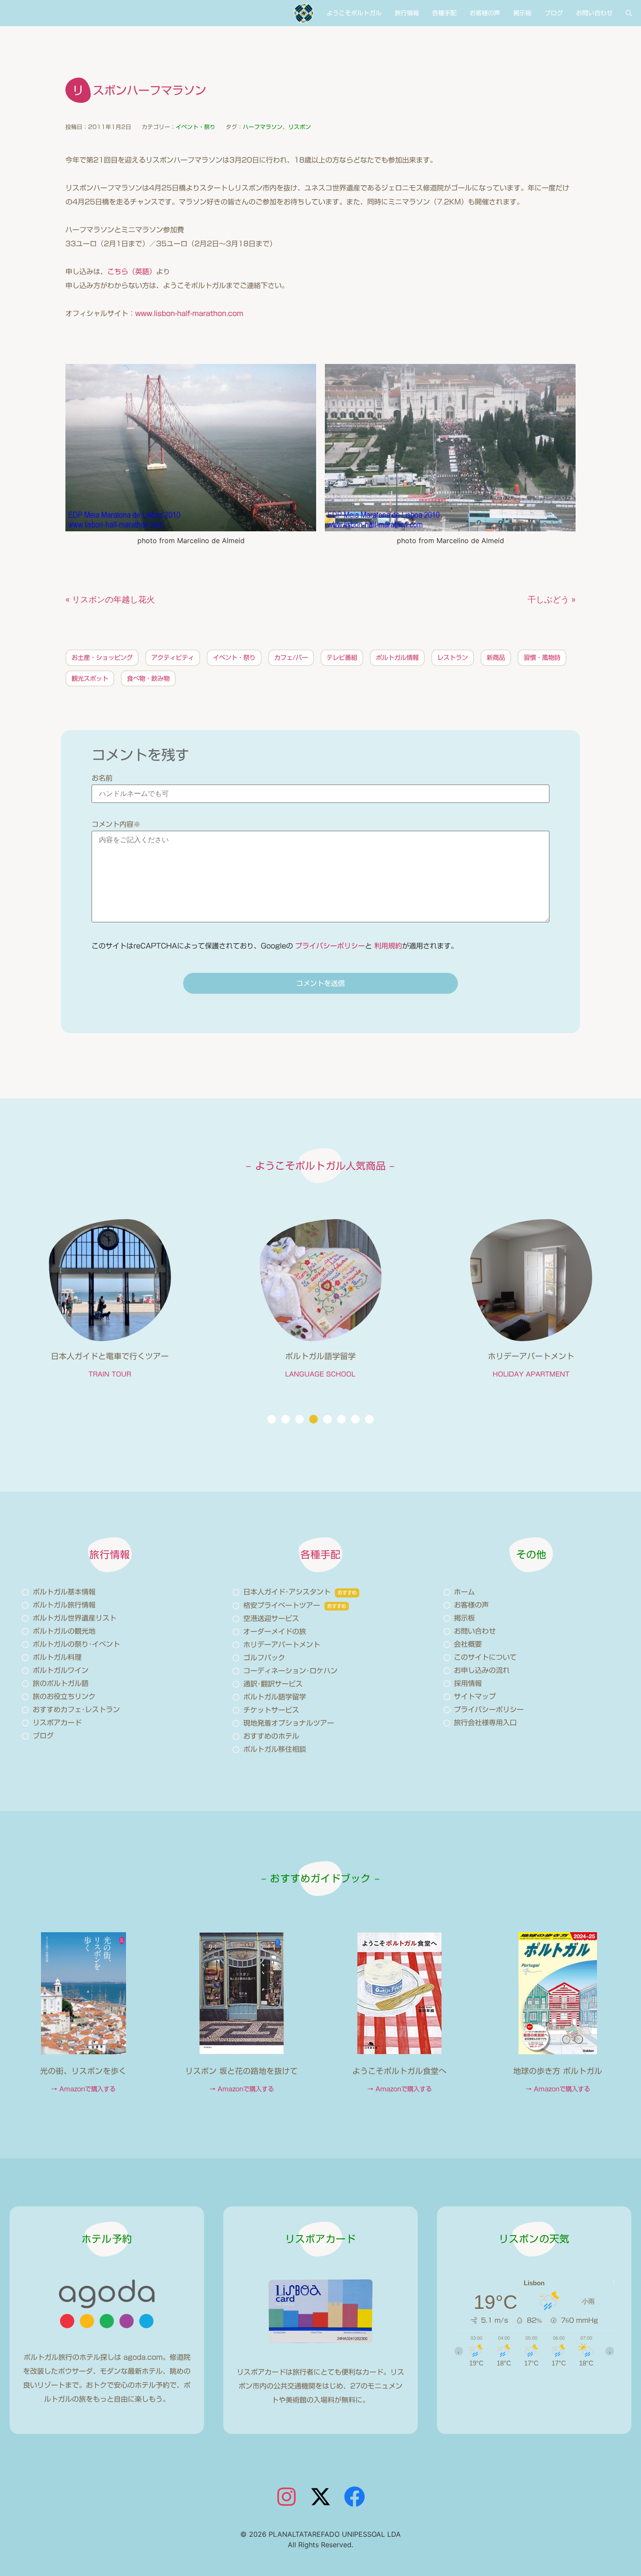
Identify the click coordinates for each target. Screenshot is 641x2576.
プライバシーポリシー (330, 946)
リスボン (300, 127)
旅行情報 (407, 13)
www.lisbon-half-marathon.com (189, 313)
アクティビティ (173, 658)
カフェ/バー (291, 658)
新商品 (496, 658)
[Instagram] (286, 2497)
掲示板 (522, 13)
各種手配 (444, 13)
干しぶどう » (552, 599)
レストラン (453, 658)
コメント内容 (116, 824)
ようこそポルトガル (354, 13)
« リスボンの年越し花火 (110, 599)
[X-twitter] (320, 2497)
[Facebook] (355, 2497)
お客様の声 (485, 13)
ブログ (554, 13)
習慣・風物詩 (542, 658)
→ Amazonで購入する (83, 2089)
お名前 (102, 778)
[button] (272, 1419)
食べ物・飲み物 (148, 678)
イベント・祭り (196, 127)
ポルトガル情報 (397, 658)
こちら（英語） (132, 272)
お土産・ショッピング (102, 658)
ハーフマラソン (263, 127)
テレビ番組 (342, 658)
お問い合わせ (594, 13)
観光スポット (90, 678)
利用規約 (388, 946)
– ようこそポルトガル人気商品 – (320, 1166)
